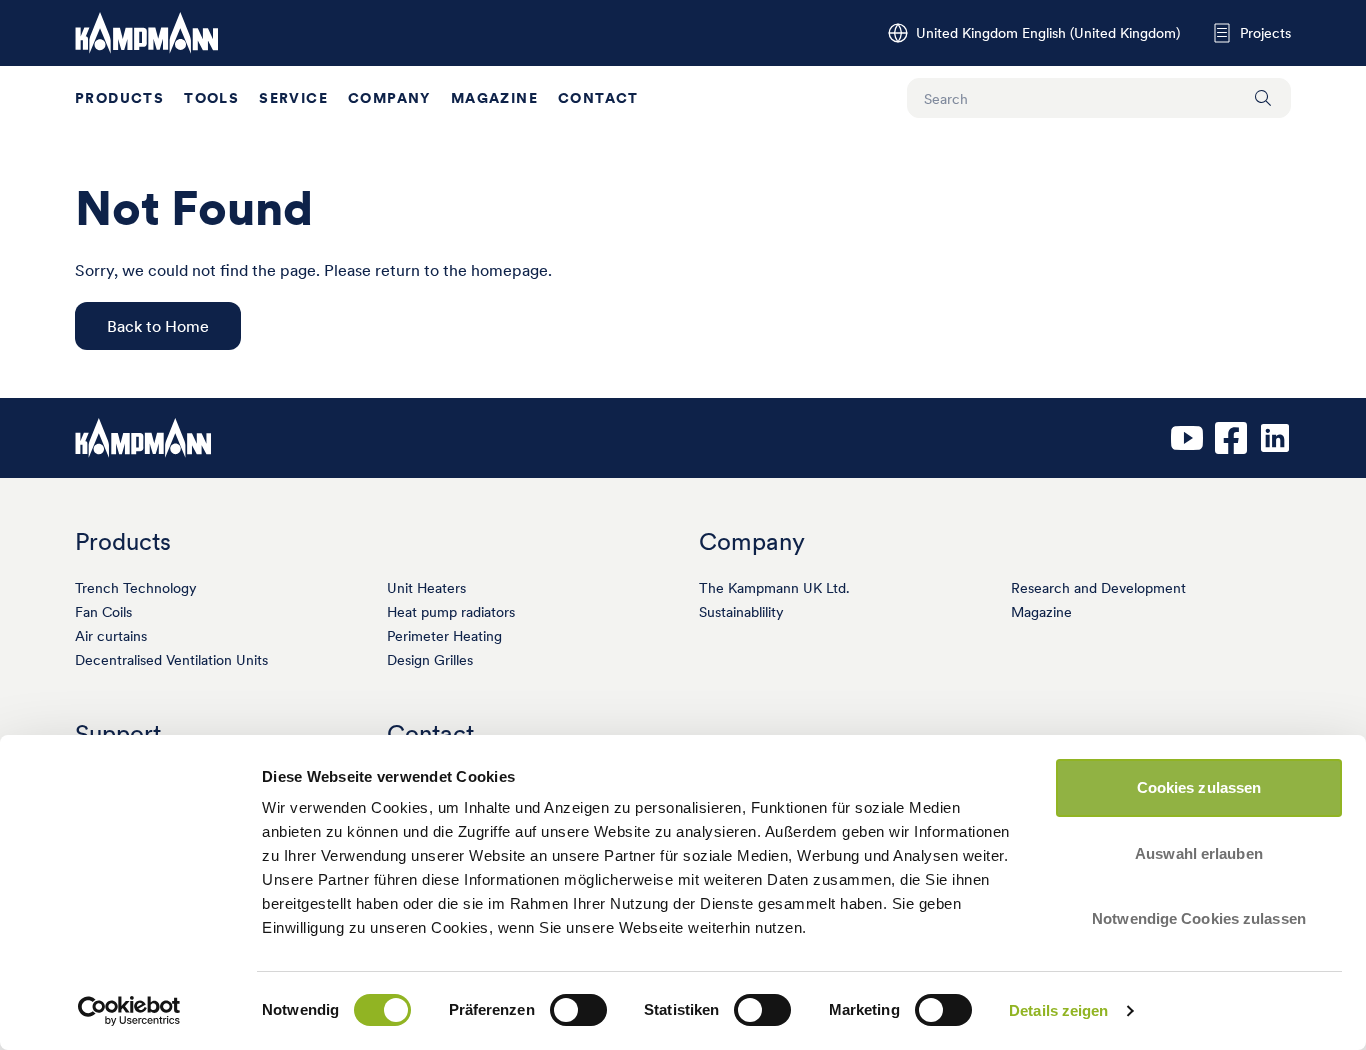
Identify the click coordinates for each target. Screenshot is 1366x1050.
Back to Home (158, 326)
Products (119, 98)
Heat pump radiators (451, 612)
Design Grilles (430, 660)
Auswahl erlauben (1199, 853)
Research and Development (1098, 588)
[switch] (578, 1010)
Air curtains (111, 636)
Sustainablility (741, 612)
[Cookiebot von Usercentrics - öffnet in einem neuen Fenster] (129, 1011)
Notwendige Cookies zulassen (1199, 918)
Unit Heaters (426, 588)
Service (293, 98)
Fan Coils (103, 612)
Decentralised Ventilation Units (171, 660)
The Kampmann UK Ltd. (774, 588)
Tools (211, 98)
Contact (598, 98)
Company (389, 98)
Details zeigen (1058, 1010)
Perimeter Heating (444, 636)
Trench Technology (136, 588)
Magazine (494, 98)
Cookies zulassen (1199, 787)
